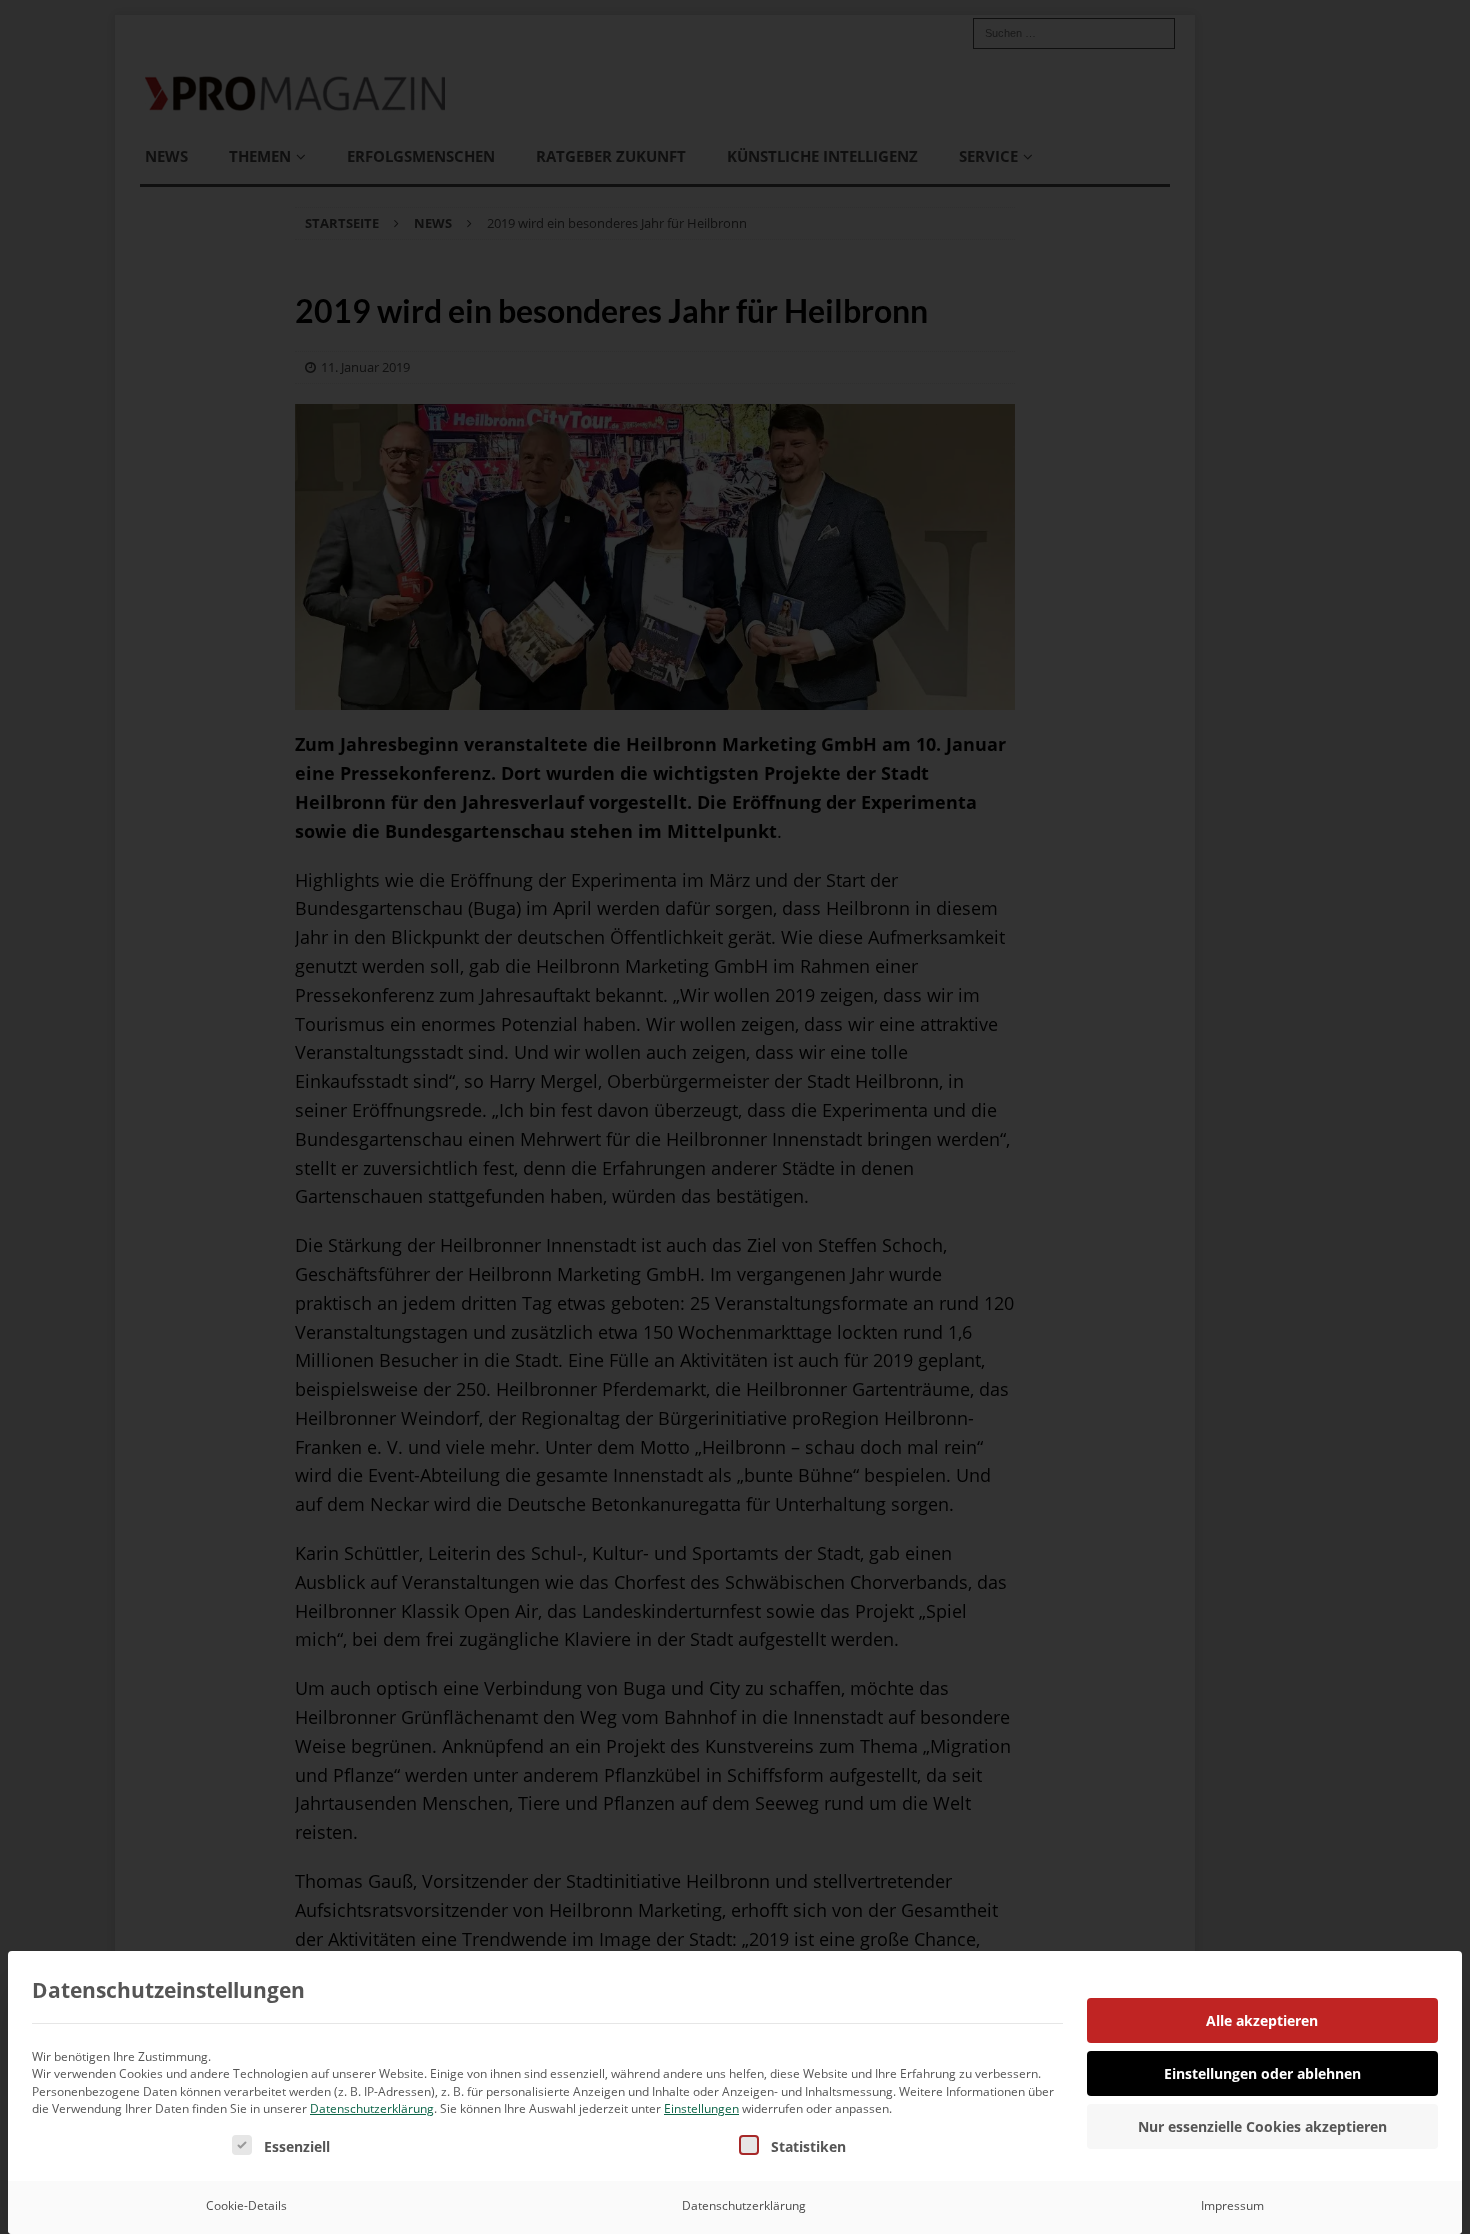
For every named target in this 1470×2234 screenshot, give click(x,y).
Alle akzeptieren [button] (1262, 2020)
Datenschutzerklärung (372, 2108)
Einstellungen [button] (701, 2108)
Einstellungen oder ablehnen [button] (1262, 2073)
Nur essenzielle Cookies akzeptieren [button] (1262, 2126)
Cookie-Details (246, 2205)
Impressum (1232, 2205)
